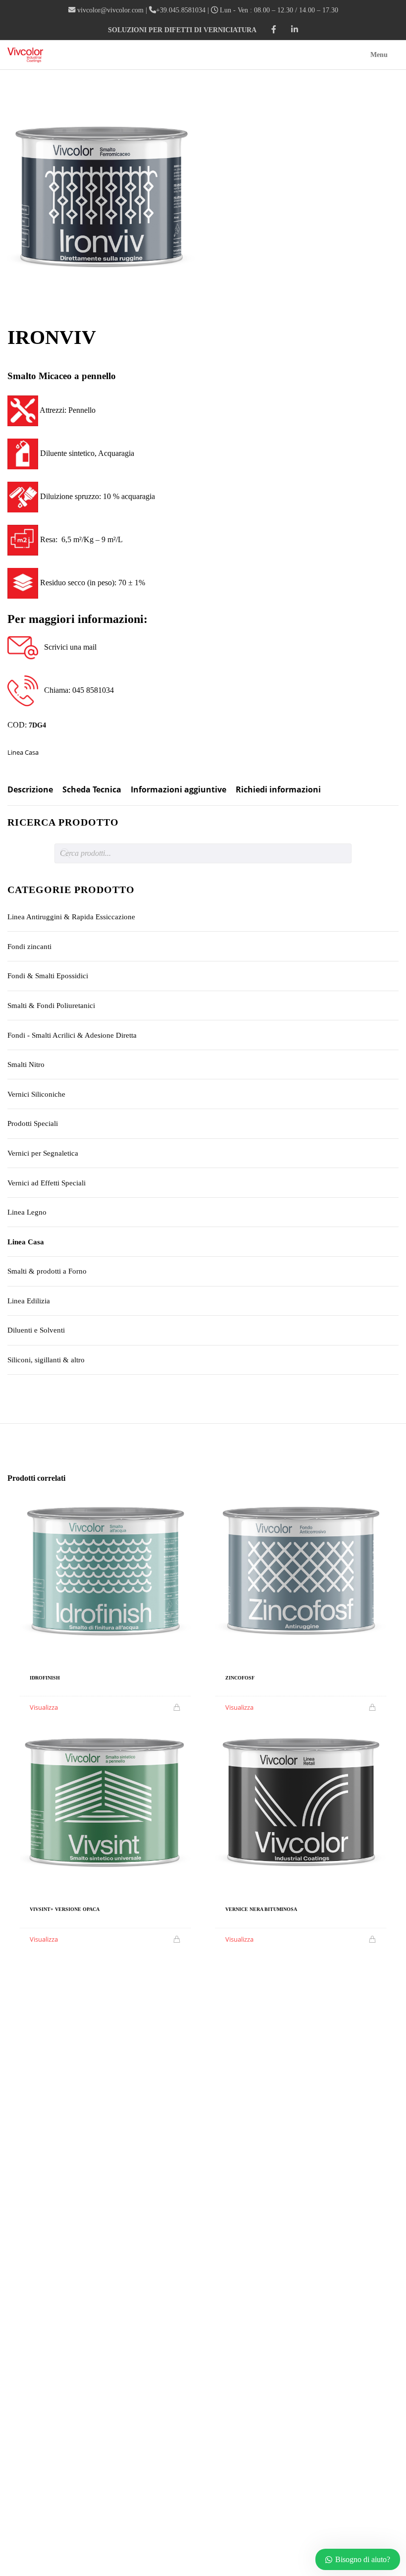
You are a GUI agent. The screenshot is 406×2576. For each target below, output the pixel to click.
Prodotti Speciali (33, 1123)
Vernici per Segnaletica (43, 1153)
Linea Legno (27, 1212)
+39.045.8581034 (181, 10)
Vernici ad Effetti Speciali (47, 1183)
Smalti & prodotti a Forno (47, 1271)
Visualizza (44, 1707)
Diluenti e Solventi (36, 1330)
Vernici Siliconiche (36, 1094)
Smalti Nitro (26, 1064)
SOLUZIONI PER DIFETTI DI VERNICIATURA (182, 30)
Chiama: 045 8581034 (76, 690)
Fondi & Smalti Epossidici (48, 976)
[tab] (30, 794)
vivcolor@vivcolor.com (110, 10)
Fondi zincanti (29, 947)
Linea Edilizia (29, 1301)
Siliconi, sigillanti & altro (46, 1360)
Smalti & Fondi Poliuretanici (51, 1006)
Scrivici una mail (67, 647)
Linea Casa (23, 752)
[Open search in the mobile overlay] (203, 853)
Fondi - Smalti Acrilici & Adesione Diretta (72, 1035)
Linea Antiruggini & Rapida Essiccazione (71, 917)
